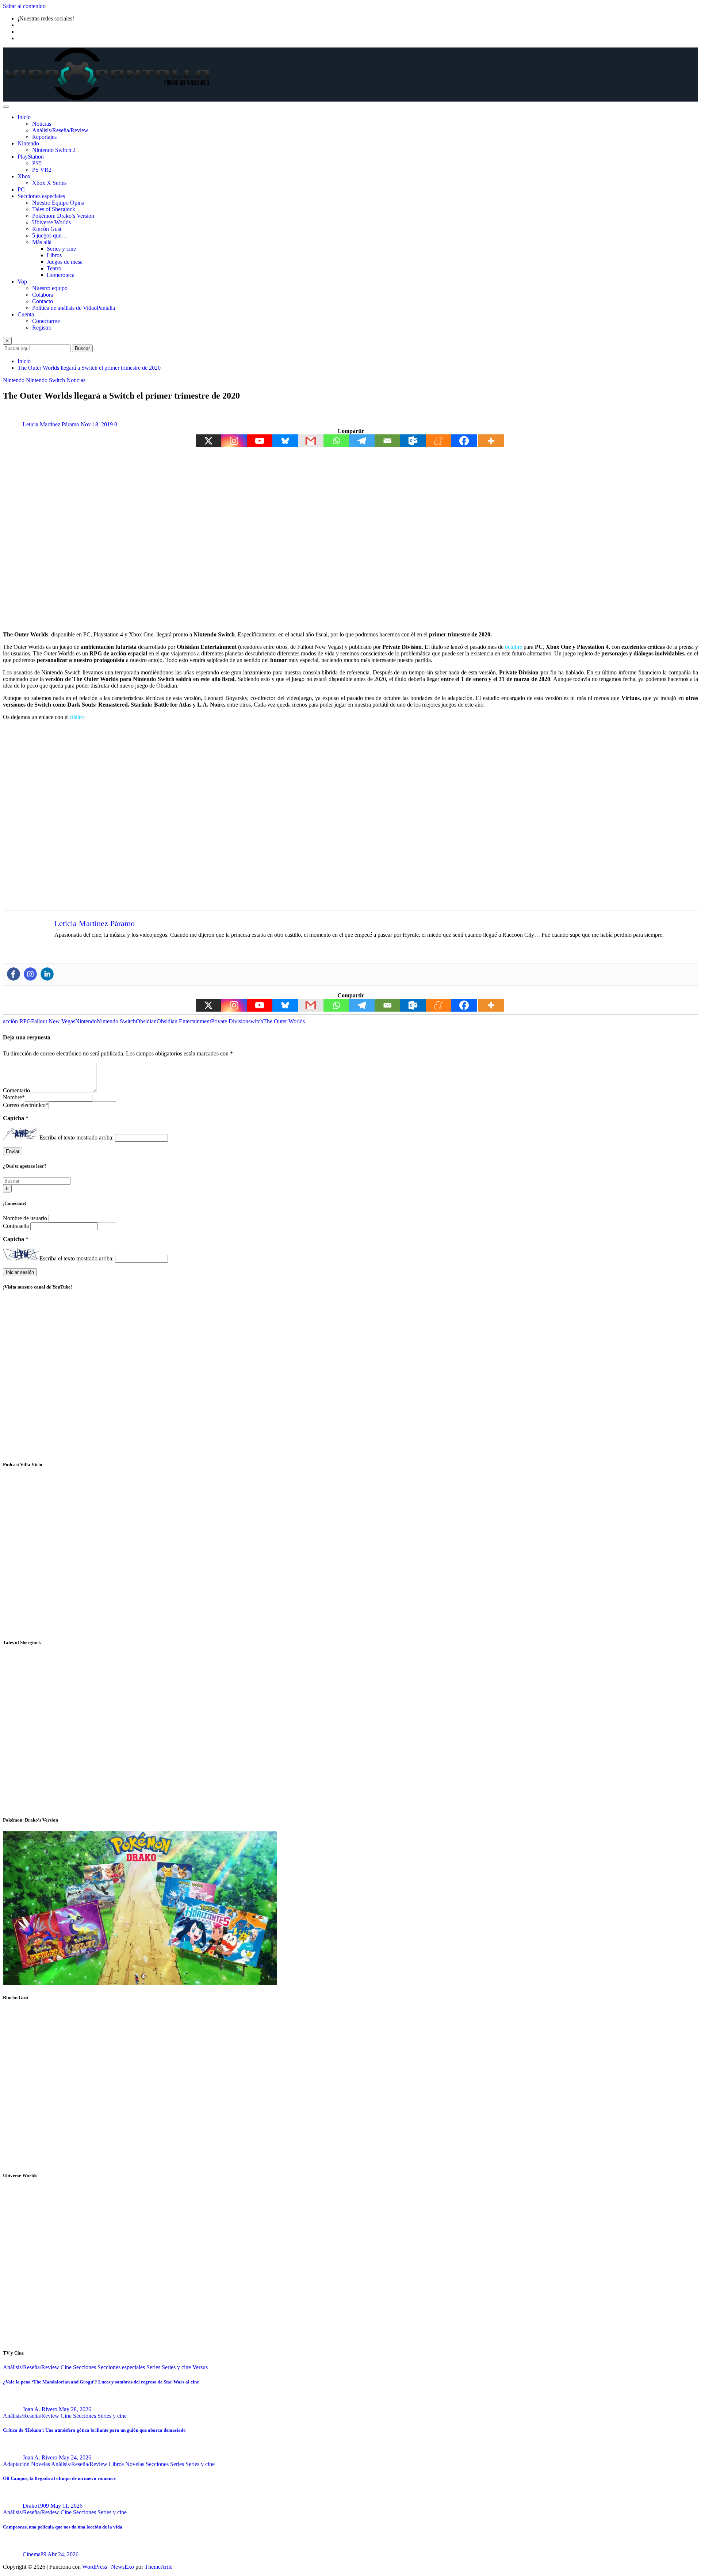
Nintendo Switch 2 (54, 150)
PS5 (37, 163)
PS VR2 (42, 170)
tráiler (77, 717)
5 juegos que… (50, 235)
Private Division (230, 1021)
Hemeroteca (61, 275)
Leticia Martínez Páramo (51, 424)
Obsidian (146, 1021)
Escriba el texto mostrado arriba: (76, 1137)
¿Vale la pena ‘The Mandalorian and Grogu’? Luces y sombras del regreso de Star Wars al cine (101, 2382)
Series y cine (61, 249)
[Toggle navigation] (6, 107)
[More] (491, 441)
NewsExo (122, 2567)
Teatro (54, 268)
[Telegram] (362, 441)
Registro (42, 328)
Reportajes (44, 137)
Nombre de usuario (26, 1218)
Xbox (24, 176)
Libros (54, 255)
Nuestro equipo (50, 288)
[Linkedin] (47, 974)
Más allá (42, 242)
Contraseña (17, 1226)
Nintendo (28, 143)
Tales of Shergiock (54, 209)
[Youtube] (260, 441)
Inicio (24, 117)
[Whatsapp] (336, 441)
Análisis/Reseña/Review (60, 130)
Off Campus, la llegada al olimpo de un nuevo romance (59, 2478)
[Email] (387, 441)
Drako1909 (36, 2506)
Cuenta (26, 314)
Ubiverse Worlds (51, 222)
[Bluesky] (285, 441)
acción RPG (17, 1021)
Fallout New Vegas (53, 1021)
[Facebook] (464, 441)
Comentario (16, 1090)
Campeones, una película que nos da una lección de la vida (63, 2527)
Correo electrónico (26, 1105)
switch (256, 1021)
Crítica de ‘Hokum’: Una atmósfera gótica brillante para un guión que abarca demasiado (94, 2430)
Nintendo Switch (116, 1021)
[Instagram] (234, 441)
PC (21, 189)
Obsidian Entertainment (184, 1021)
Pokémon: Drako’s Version (63, 216)
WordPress (95, 2567)
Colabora (43, 295)
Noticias (42, 124)
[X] (208, 441)
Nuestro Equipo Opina (58, 203)
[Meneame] (438, 441)
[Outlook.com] (413, 441)
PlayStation (31, 157)
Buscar (82, 348)
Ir (7, 1189)
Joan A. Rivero (40, 2409)
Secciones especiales (41, 196)
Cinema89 (35, 2554)
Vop (22, 281)
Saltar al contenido (24, 6)
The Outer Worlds (284, 1021)
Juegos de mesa (65, 262)
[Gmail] (311, 441)
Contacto (43, 301)
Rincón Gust (47, 229)
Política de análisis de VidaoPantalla (74, 308)
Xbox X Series (49, 183)
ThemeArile (158, 2567)
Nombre (14, 1097)
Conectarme (46, 321)
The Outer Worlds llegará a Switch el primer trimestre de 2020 (89, 368)
